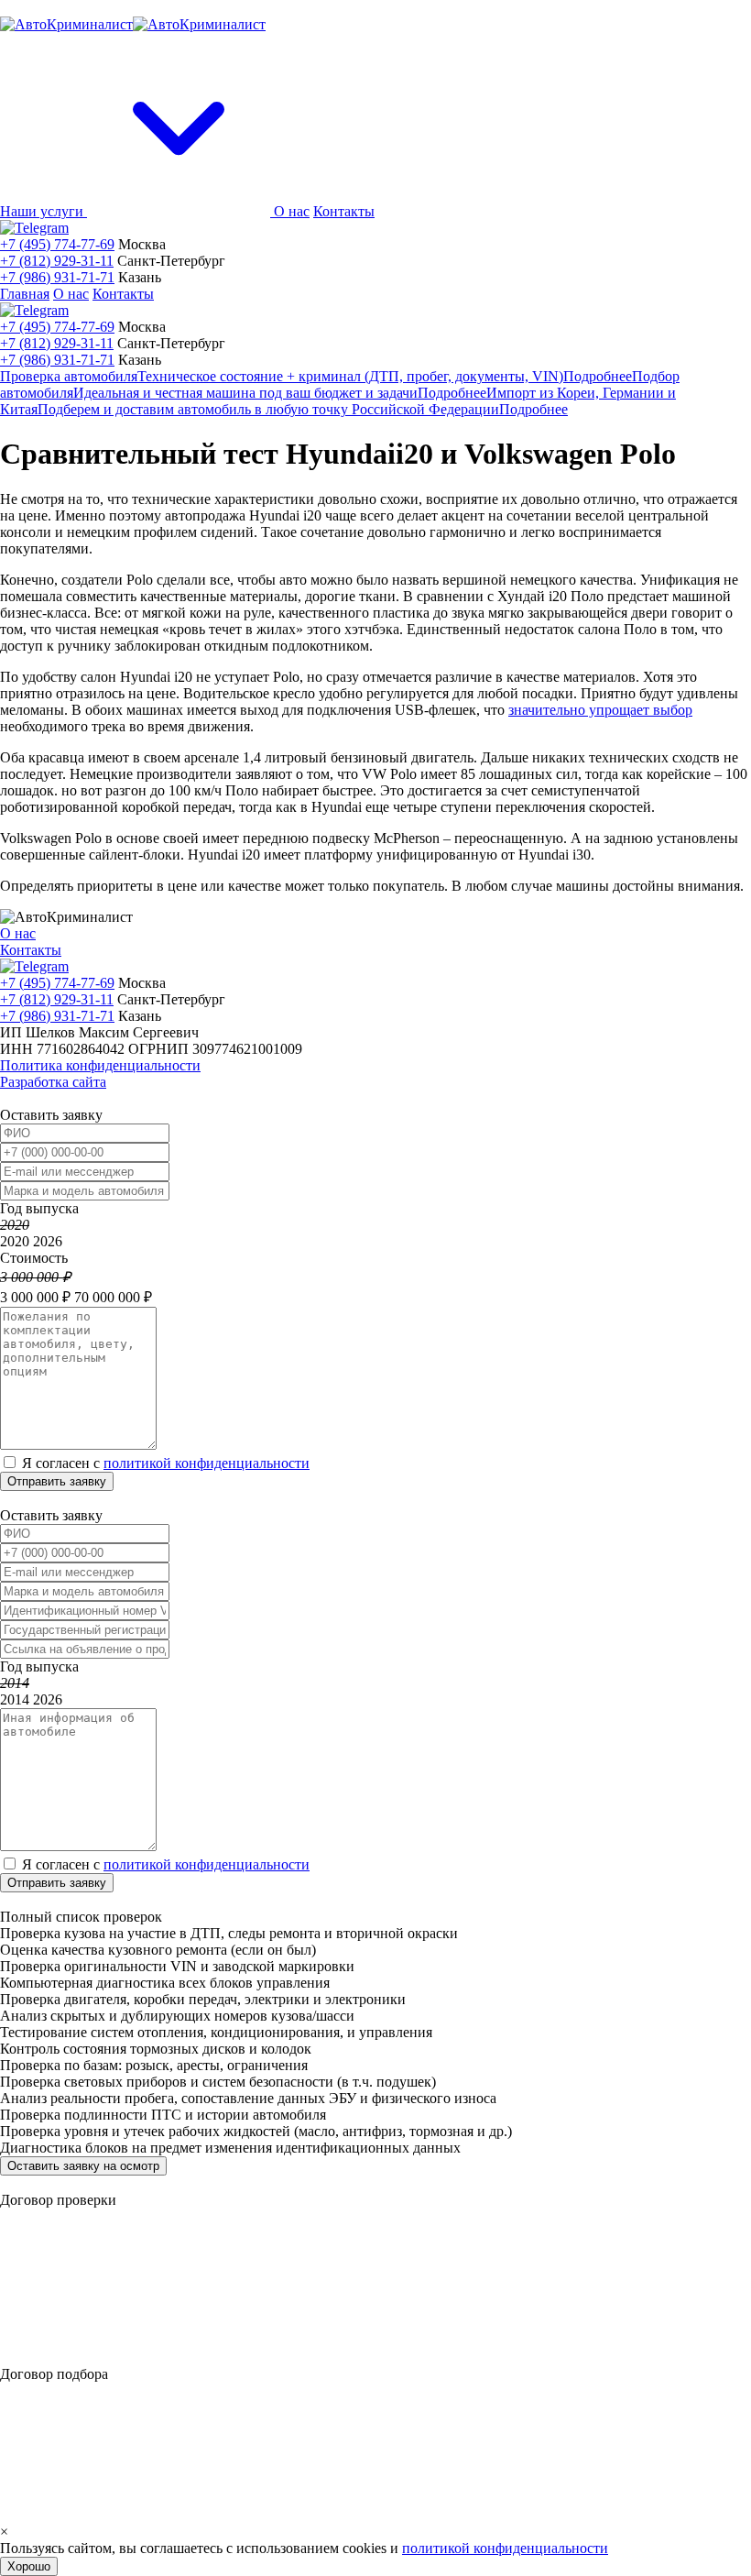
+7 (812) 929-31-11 (57, 261)
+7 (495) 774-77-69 (57, 244)
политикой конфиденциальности (207, 1463)
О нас (292, 211)
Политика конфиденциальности (100, 1065)
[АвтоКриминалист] (133, 24)
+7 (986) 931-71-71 (57, 277)
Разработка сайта (53, 1082)
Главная (25, 294)
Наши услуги (44, 211)
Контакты (344, 211)
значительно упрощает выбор (600, 710)
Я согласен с (166, 1463)
